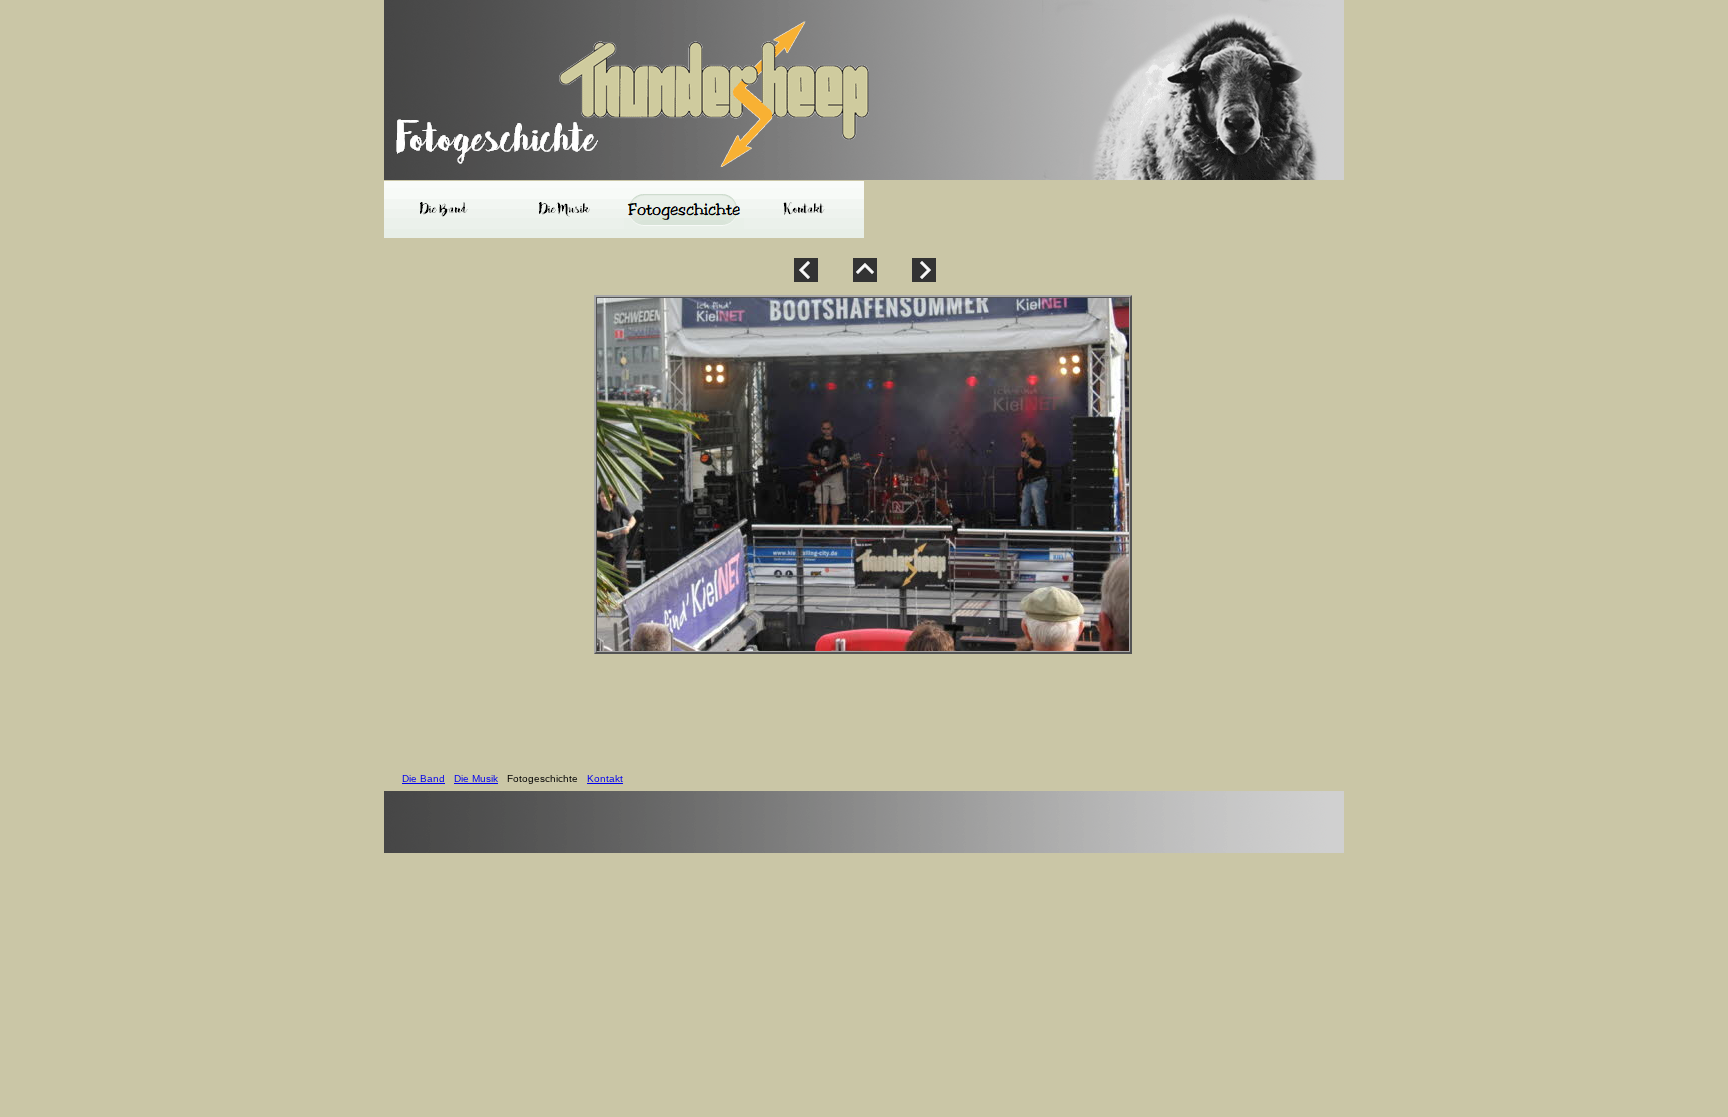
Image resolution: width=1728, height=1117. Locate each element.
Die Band (423, 778)
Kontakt (605, 778)
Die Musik (476, 778)
